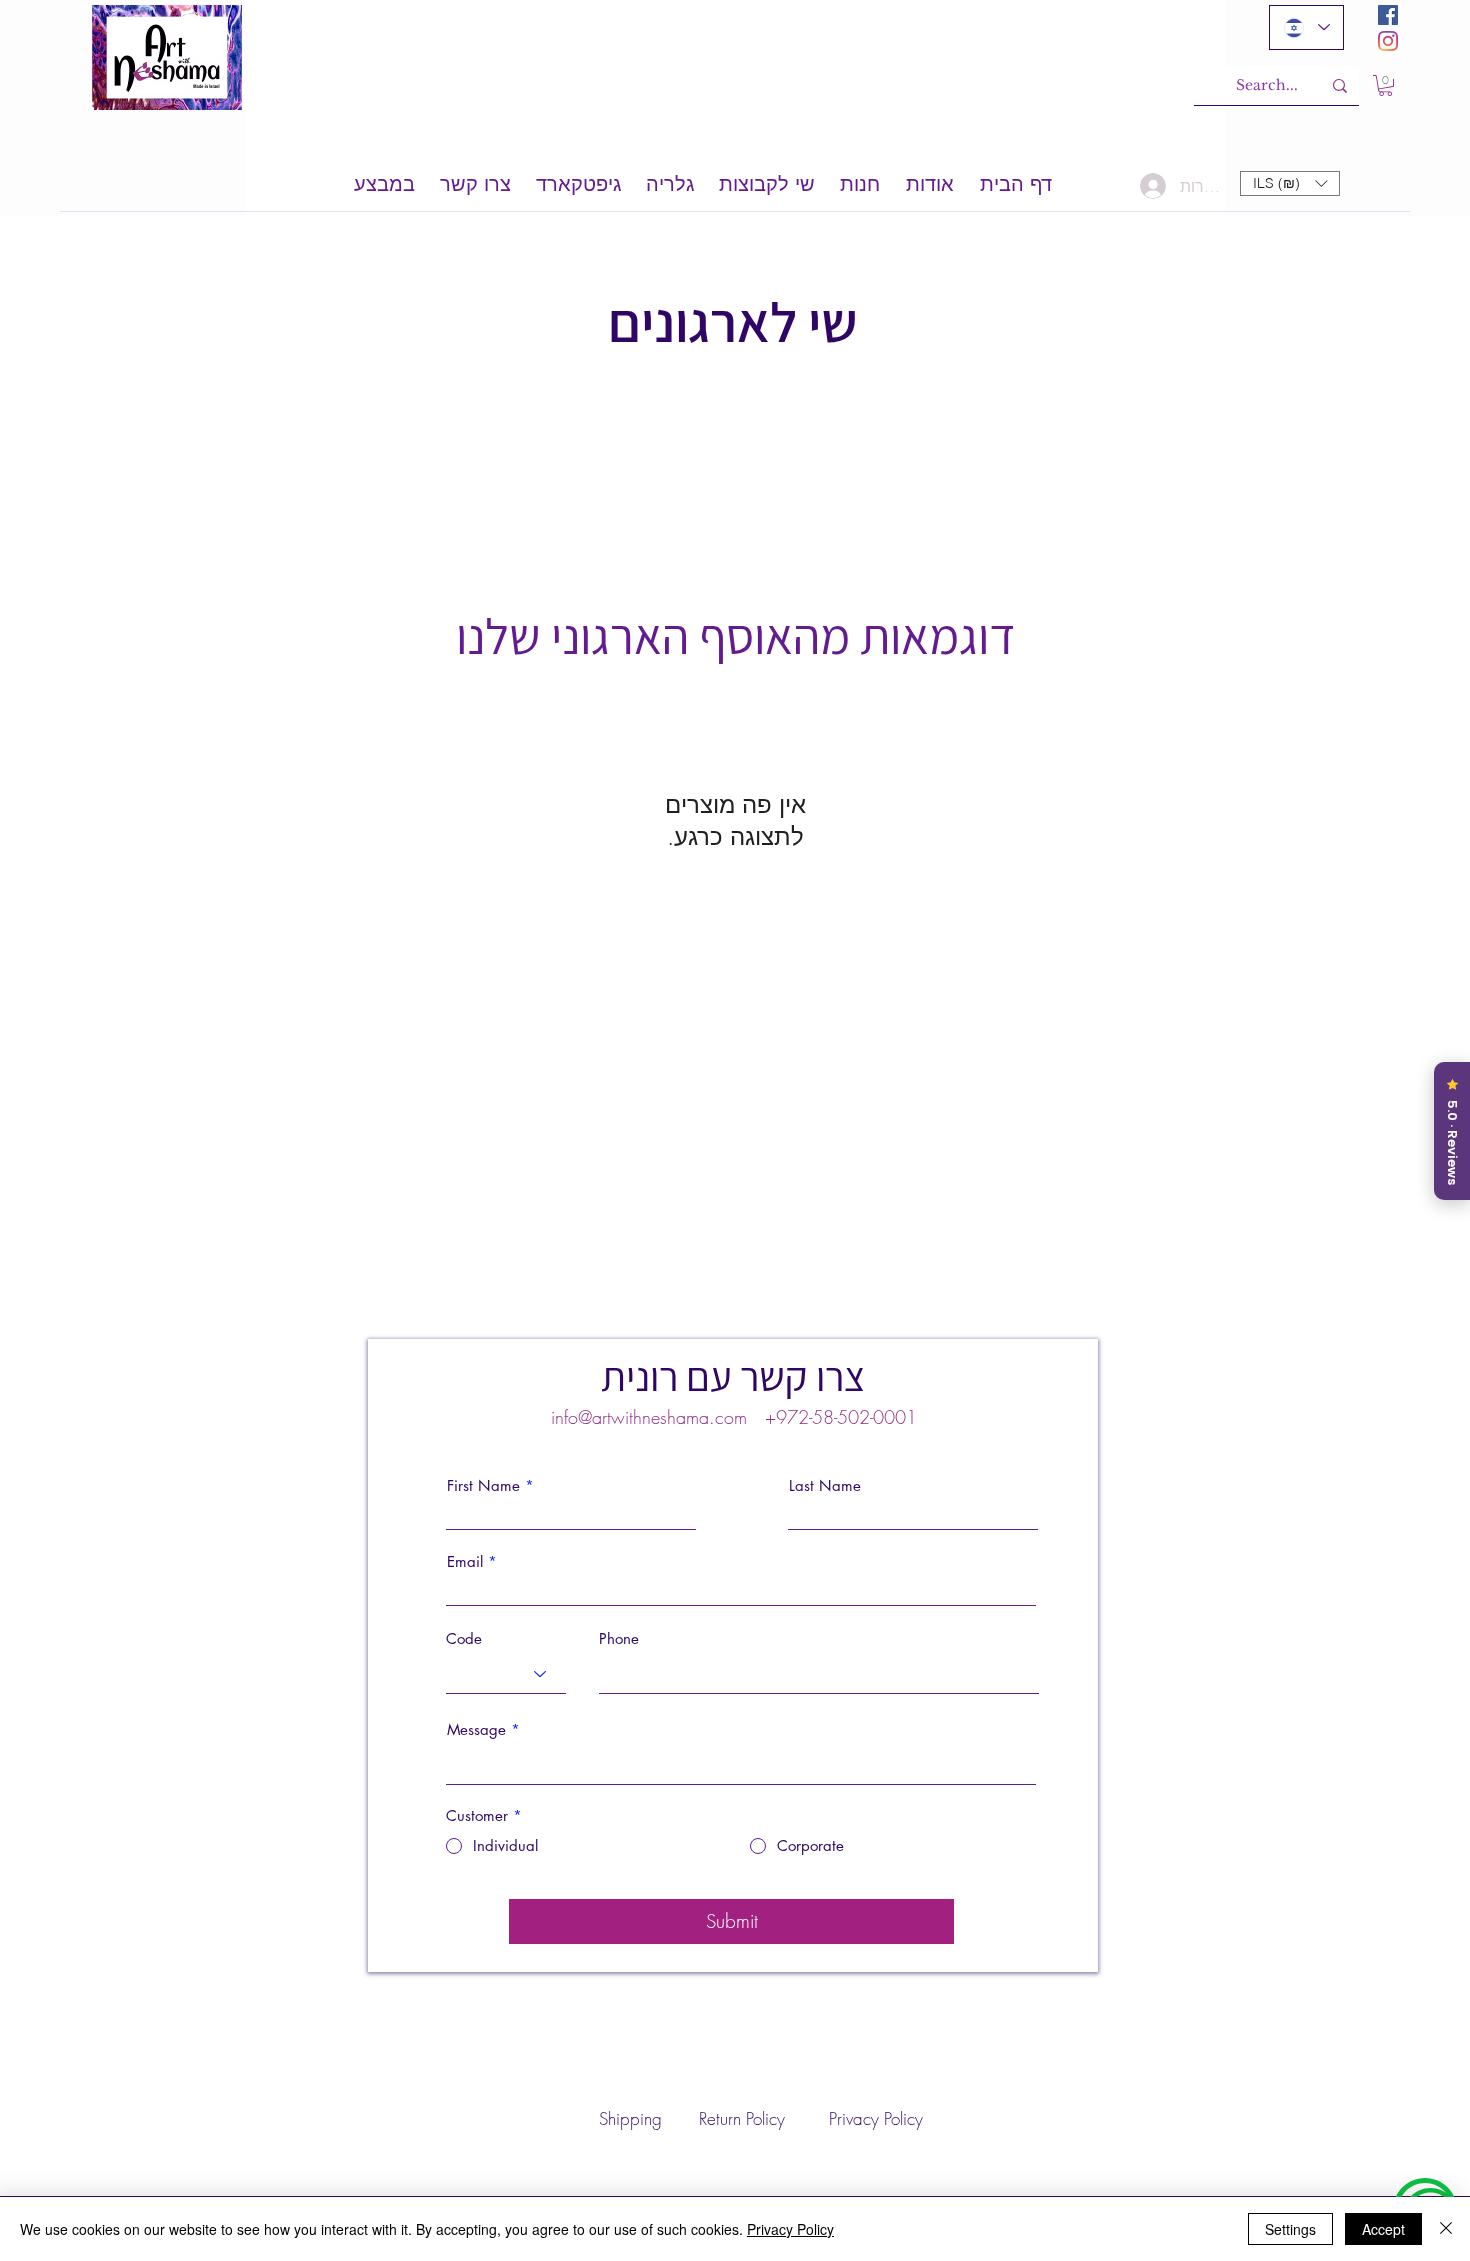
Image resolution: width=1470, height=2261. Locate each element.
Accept (1383, 2229)
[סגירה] (1446, 2229)
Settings (1290, 2229)
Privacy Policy (790, 2229)
